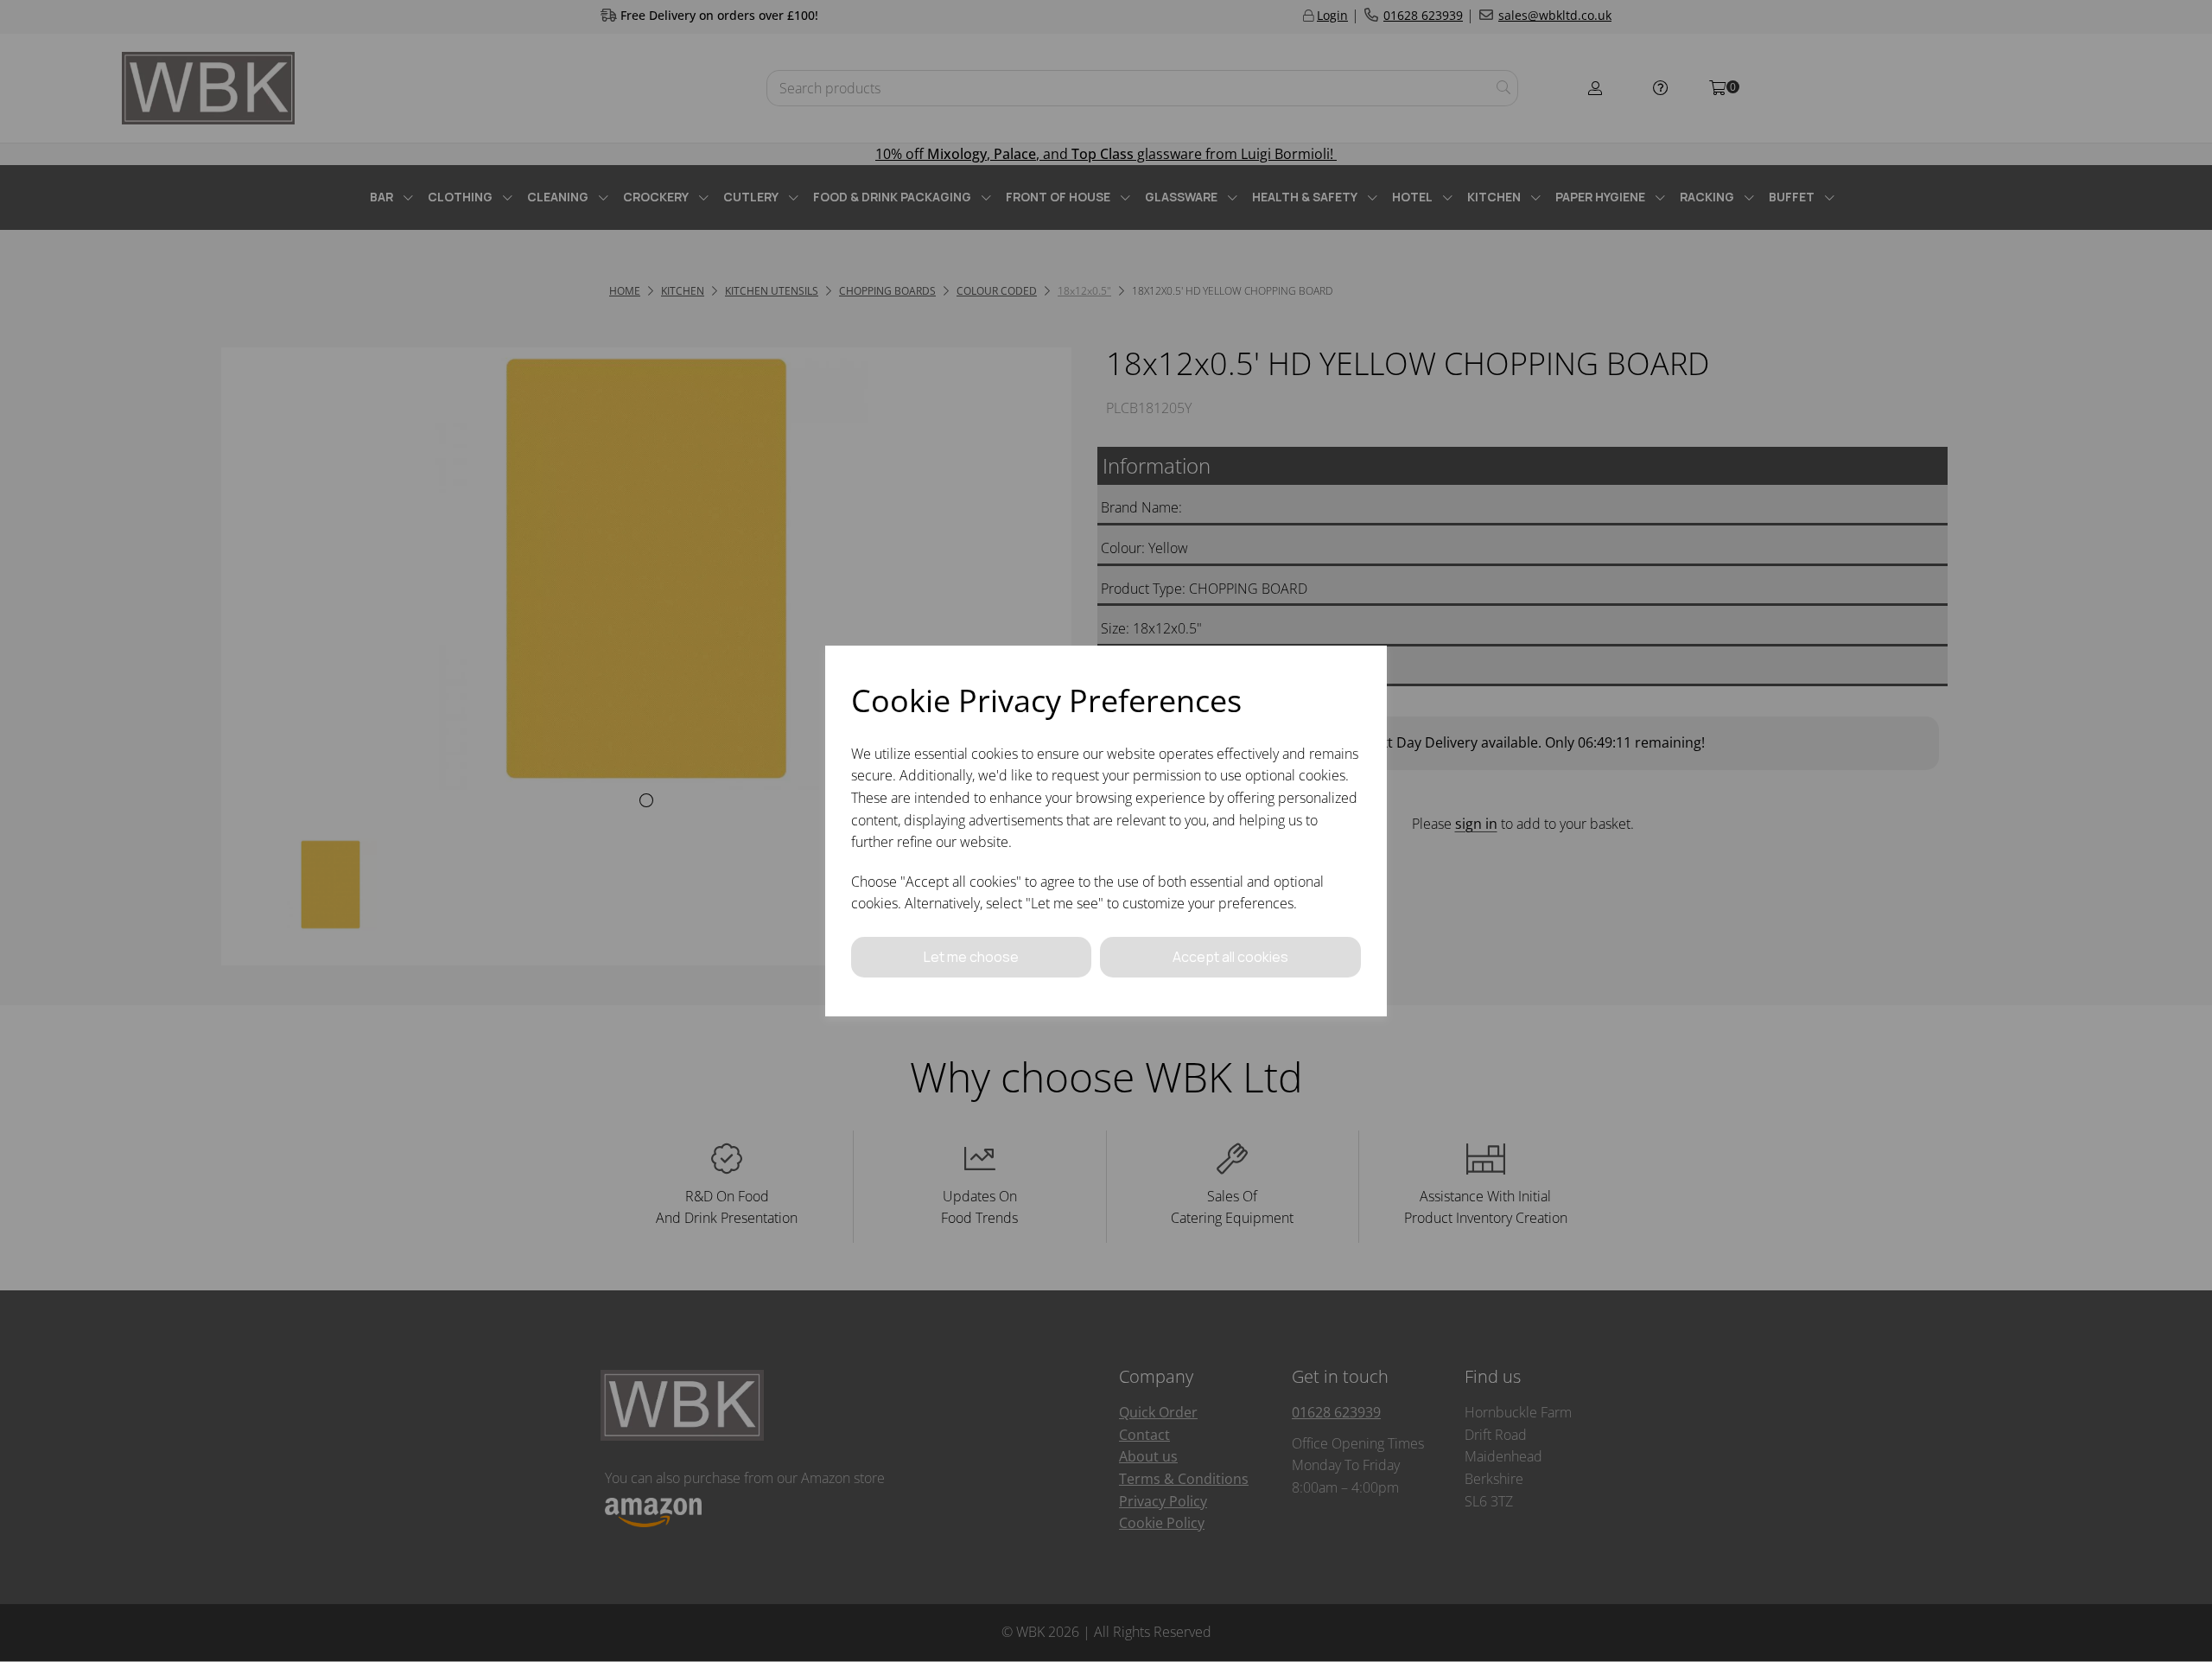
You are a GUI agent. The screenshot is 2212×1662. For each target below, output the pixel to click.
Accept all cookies (1230, 957)
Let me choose (971, 957)
